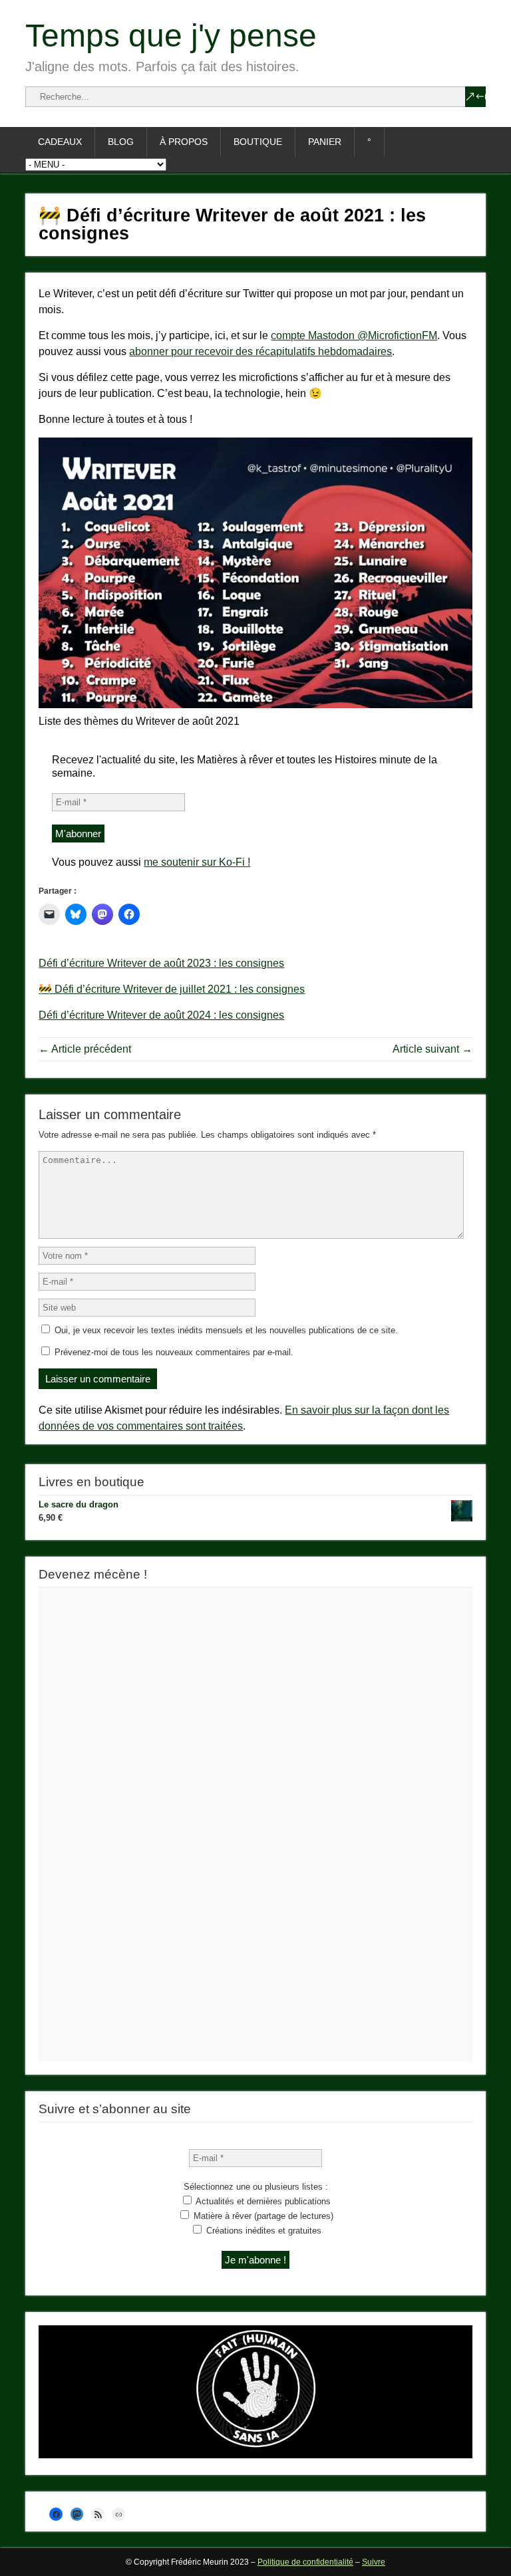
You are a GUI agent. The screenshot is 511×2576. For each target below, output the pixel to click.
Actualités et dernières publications (262, 2201)
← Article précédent (85, 1049)
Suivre (374, 2562)
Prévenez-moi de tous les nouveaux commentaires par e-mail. (174, 1352)
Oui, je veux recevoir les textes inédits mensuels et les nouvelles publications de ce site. (225, 1330)
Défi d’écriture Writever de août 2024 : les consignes (161, 1015)
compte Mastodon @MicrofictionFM (354, 335)
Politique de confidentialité (305, 2562)
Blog (121, 142)
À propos (184, 142)
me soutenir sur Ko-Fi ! (197, 862)
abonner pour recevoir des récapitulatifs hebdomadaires (260, 351)
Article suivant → (432, 1049)
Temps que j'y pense (171, 36)
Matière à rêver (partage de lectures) (262, 2216)
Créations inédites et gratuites (262, 2231)
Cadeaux (60, 142)
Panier (325, 142)
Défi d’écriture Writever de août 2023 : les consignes (161, 963)
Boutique (258, 142)
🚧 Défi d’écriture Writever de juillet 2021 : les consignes (172, 989)
